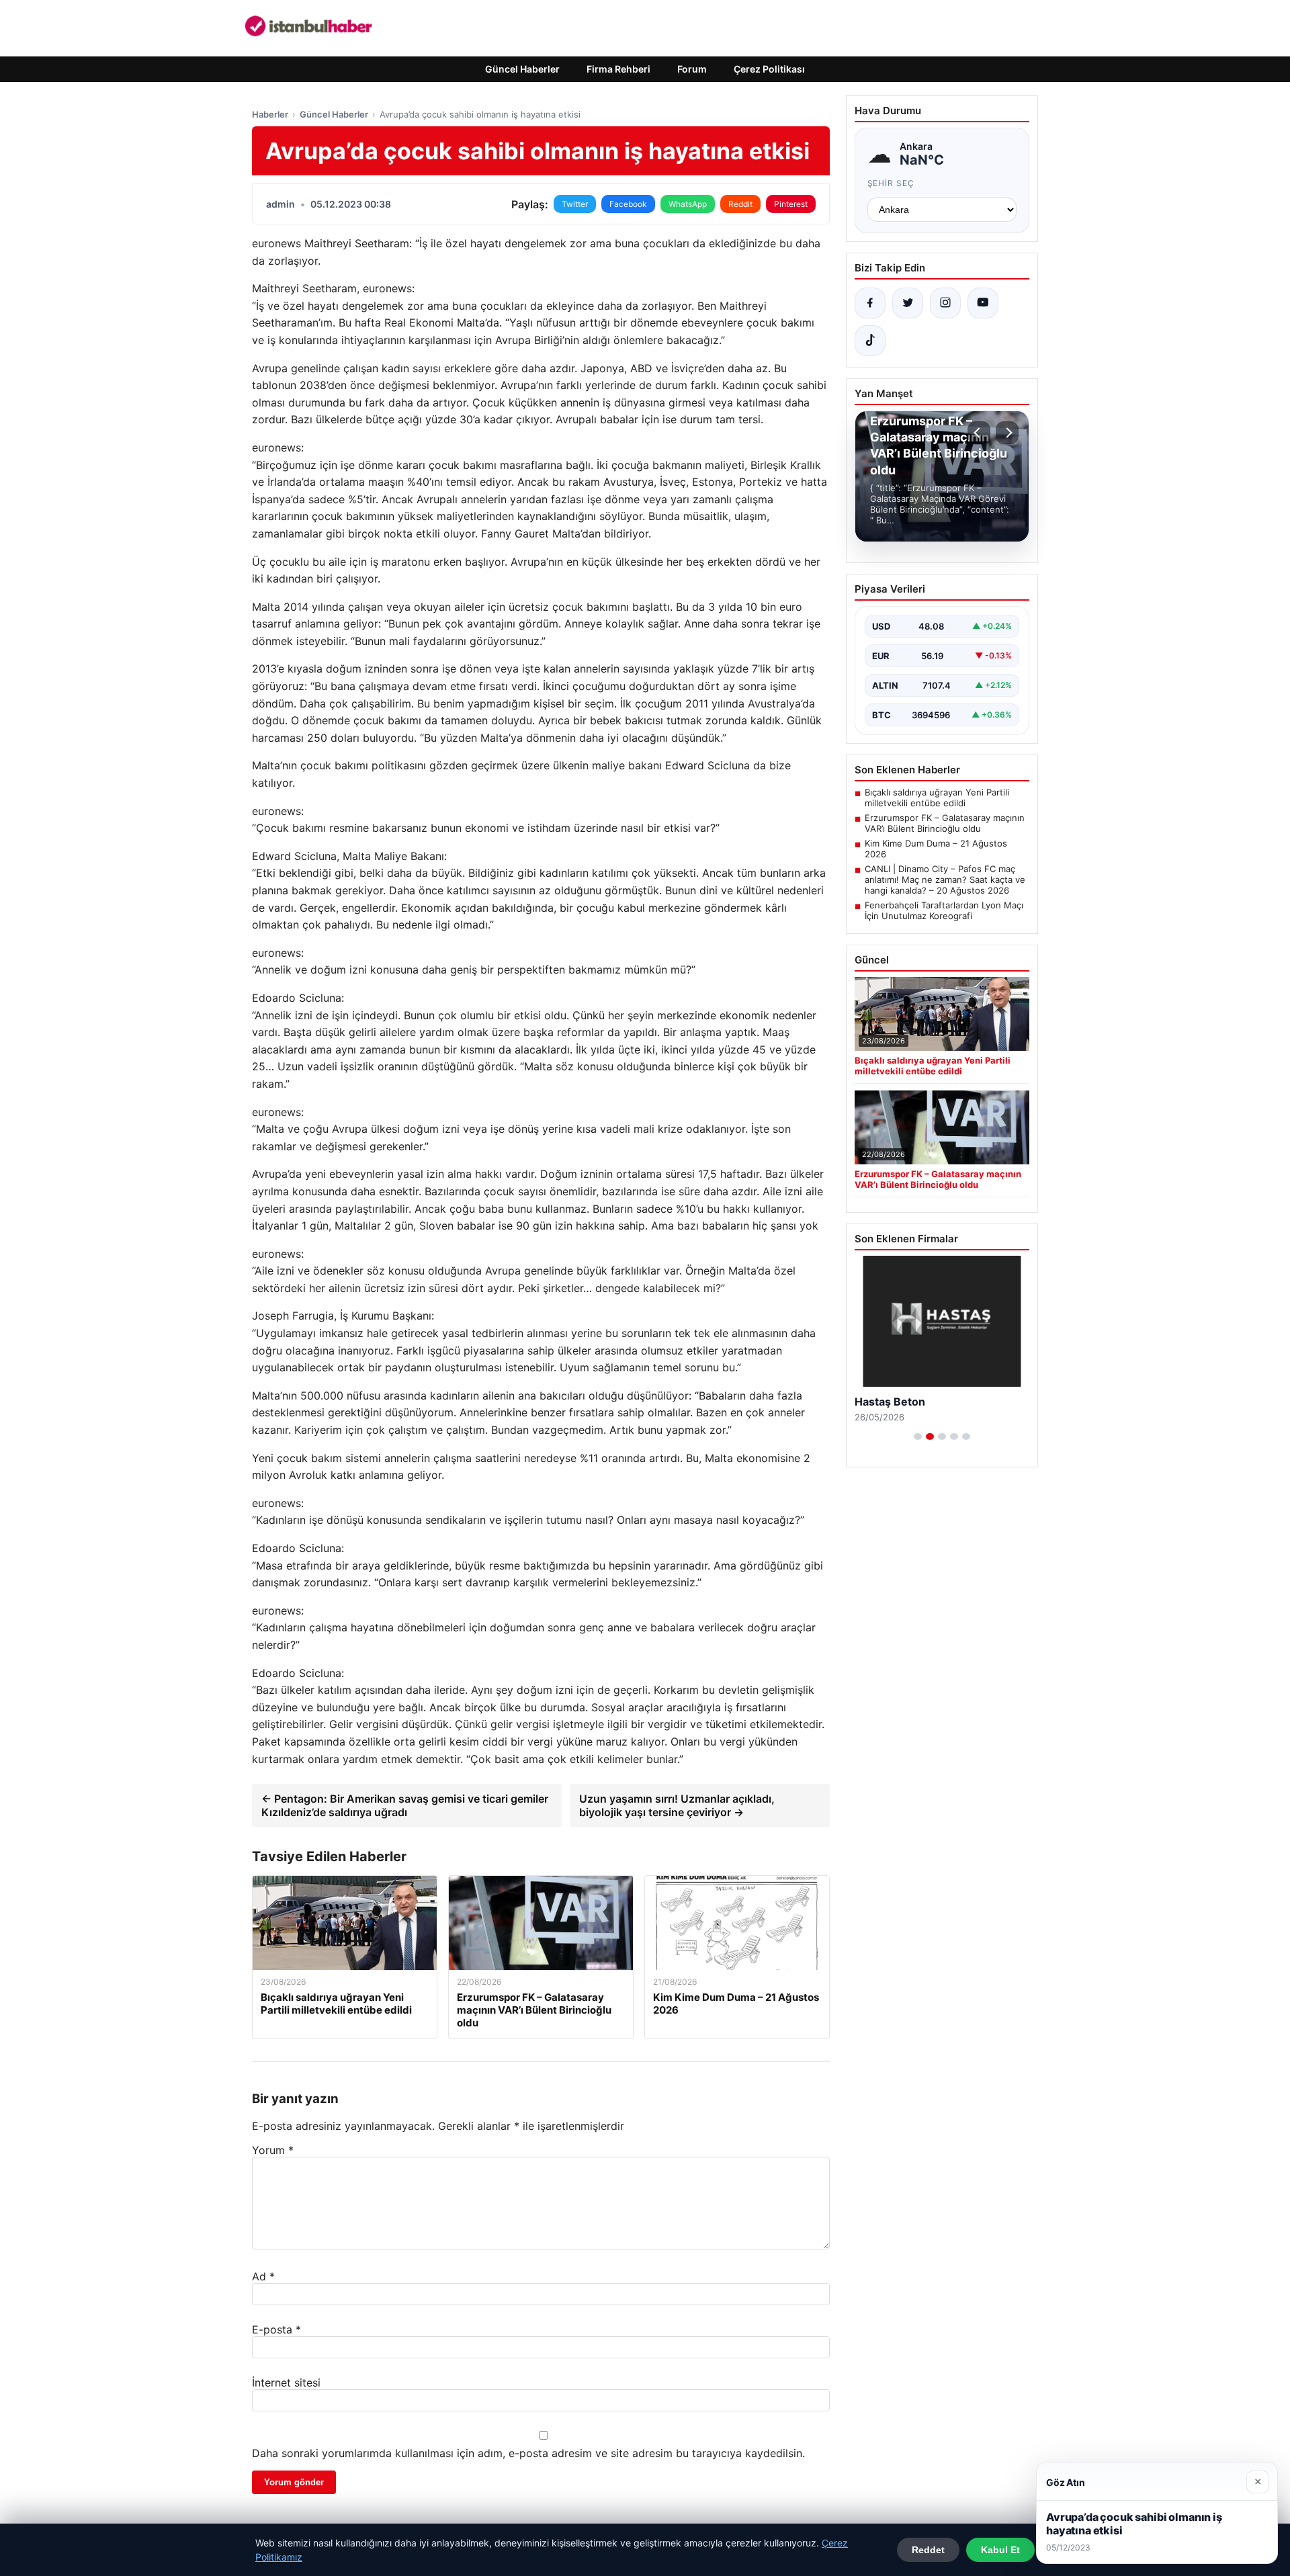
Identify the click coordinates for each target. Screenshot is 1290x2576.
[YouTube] (983, 303)
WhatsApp (688, 204)
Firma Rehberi (618, 69)
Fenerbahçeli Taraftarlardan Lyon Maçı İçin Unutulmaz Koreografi (944, 910)
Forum (692, 69)
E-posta (276, 2329)
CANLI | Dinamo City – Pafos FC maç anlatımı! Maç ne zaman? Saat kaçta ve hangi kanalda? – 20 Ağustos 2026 (945, 879)
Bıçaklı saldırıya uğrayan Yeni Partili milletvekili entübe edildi (937, 798)
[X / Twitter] (908, 303)
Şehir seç (891, 183)
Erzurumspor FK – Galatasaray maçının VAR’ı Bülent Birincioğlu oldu (945, 823)
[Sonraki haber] (1007, 433)
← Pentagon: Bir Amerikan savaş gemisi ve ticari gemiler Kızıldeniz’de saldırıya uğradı (405, 1805)
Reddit (740, 204)
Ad (263, 2276)
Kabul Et (1000, 2550)
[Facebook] (870, 303)
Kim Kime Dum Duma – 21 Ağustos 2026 (936, 849)
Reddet (928, 2550)
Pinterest (791, 204)
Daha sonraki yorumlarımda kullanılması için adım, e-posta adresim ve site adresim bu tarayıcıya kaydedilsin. (528, 2453)
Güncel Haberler (522, 69)
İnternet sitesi (286, 2382)
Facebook (628, 204)
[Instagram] (945, 303)
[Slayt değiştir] (918, 1436)
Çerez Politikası (769, 69)
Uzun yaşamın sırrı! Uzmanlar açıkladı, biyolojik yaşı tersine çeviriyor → (677, 1805)
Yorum (273, 2150)
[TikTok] (870, 341)
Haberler (270, 114)
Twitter (575, 204)
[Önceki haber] (979, 433)
